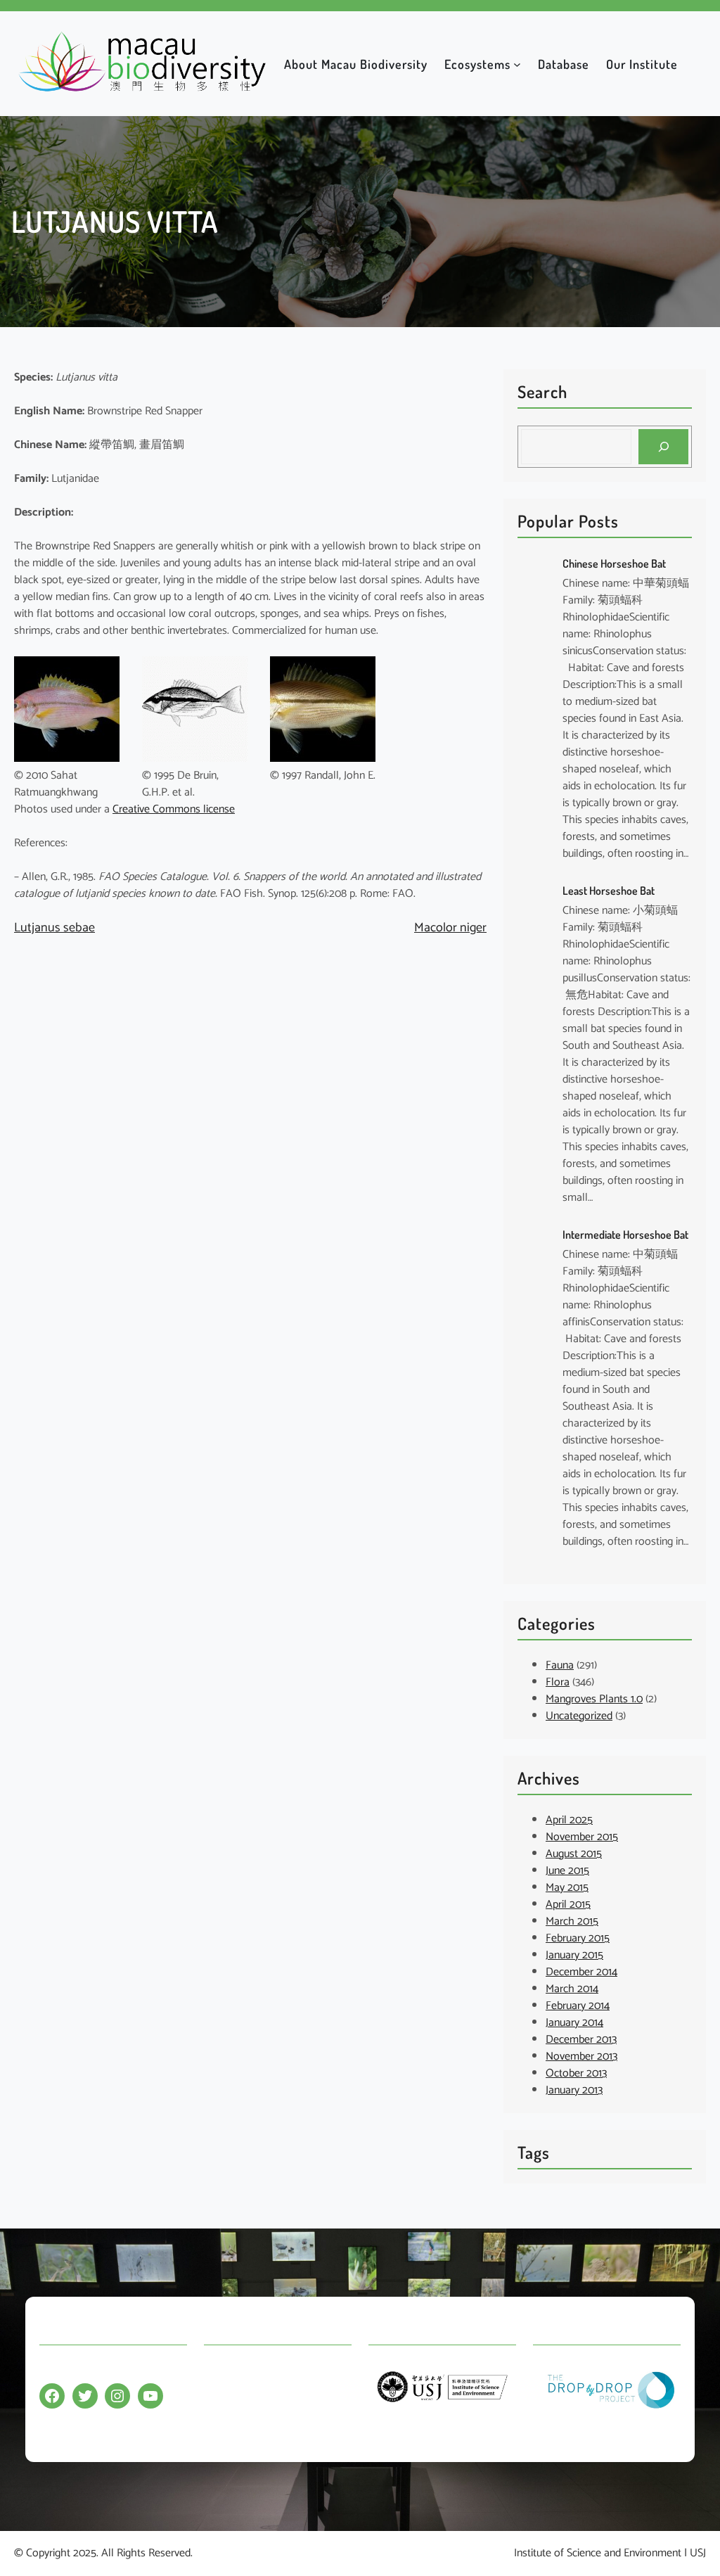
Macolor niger (450, 928)
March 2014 (572, 1989)
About (218, 2398)
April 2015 (568, 1905)
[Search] (663, 446)
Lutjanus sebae (54, 928)
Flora (558, 1682)
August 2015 (574, 1854)
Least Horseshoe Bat (609, 891)
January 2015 (574, 1955)
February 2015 (578, 1938)
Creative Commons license (174, 809)
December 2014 (581, 1972)
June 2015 (567, 1871)
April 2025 (569, 1820)
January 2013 (574, 2090)
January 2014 (574, 2023)
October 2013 (576, 2073)
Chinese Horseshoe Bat (614, 563)
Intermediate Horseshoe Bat (625, 1235)
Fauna (560, 1665)
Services (223, 2425)
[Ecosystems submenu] (517, 64)
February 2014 (578, 2006)
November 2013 (581, 2057)
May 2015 (567, 1888)
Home (218, 2370)
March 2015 (572, 1921)
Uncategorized (579, 1716)
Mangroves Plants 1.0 (594, 1699)
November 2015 (582, 1837)
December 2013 (581, 2040)
